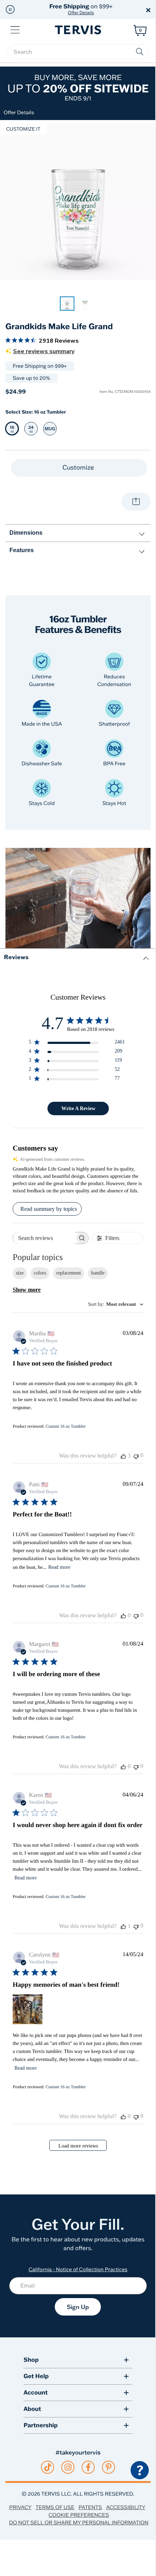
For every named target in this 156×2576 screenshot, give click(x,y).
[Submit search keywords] (140, 52)
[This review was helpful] (123, 1456)
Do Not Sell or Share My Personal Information (79, 2523)
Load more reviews (78, 2146)
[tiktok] (48, 2467)
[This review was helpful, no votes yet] (123, 1616)
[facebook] (88, 2467)
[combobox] (116, 1305)
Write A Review (78, 1108)
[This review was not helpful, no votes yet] (136, 1456)
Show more (27, 1290)
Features (22, 550)
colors (40, 1273)
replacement (69, 1273)
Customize (79, 468)
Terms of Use (55, 2507)
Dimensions (26, 533)
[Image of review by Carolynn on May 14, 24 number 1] (28, 2009)
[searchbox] (78, 52)
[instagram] (68, 2467)
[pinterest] (109, 2467)
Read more (59, 1567)
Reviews (16, 957)
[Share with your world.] (136, 502)
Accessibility (126, 2507)
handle (98, 1273)
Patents (91, 2507)
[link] (67, 304)
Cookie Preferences (79, 2515)
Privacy (20, 2507)
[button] (10, 9)
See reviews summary (44, 351)
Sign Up (78, 2307)
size (20, 1273)
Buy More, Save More (78, 87)
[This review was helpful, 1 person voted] (123, 1926)
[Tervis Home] (78, 30)
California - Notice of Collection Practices (78, 2269)
